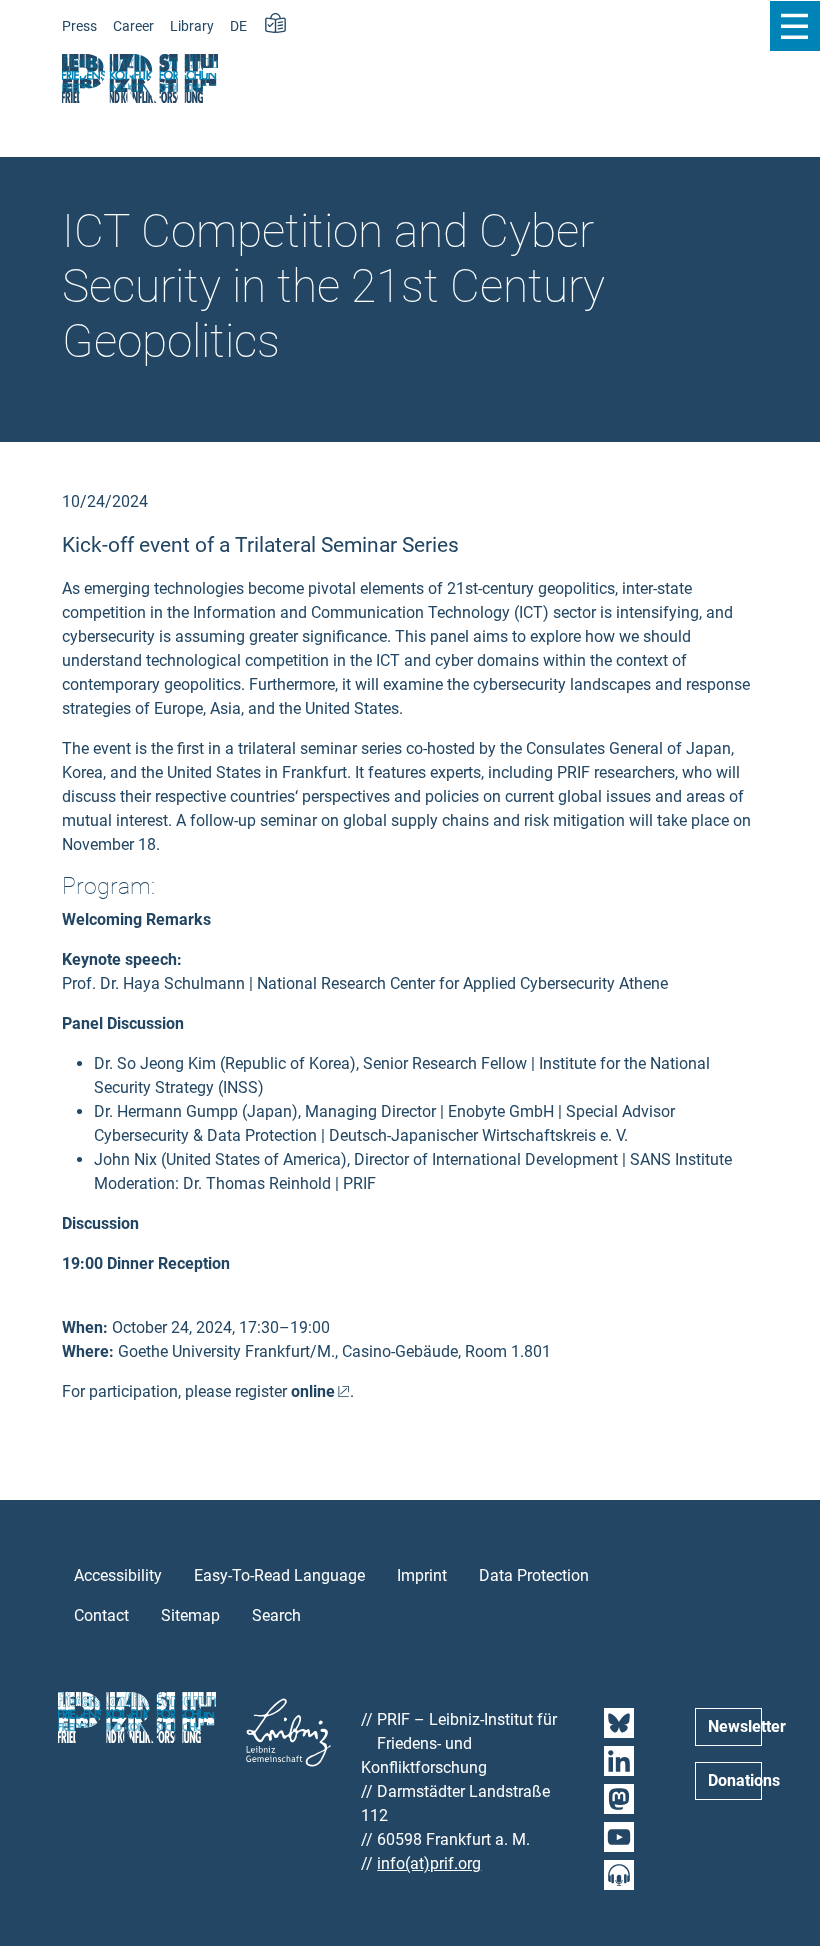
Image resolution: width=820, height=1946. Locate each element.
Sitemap (190, 1615)
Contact (101, 1615)
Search (276, 1615)
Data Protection (534, 1575)
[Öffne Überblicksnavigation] (794, 26)
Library (192, 26)
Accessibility (118, 1575)
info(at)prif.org (429, 1863)
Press (79, 26)
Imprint (422, 1575)
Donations (735, 1780)
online (313, 1391)
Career (133, 26)
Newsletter (735, 1726)
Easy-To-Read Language (279, 1575)
